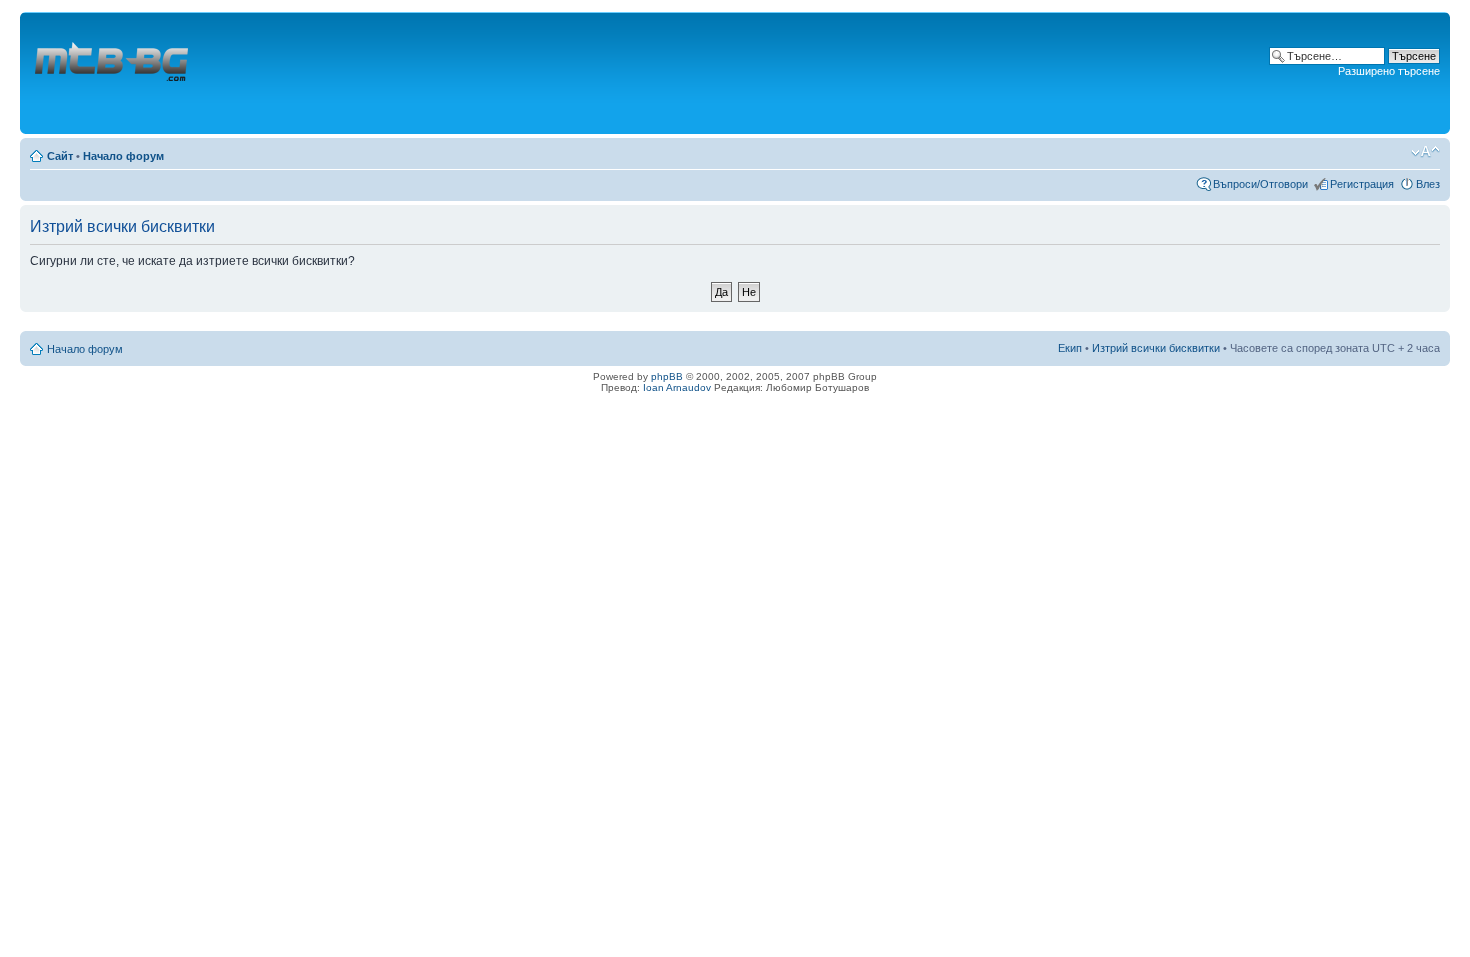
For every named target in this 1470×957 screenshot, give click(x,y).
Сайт (60, 156)
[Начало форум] (113, 73)
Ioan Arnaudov (677, 387)
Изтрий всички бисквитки (1156, 348)
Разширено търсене (1389, 71)
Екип (1070, 348)
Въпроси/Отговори (1260, 184)
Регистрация (1362, 184)
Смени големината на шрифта (1425, 152)
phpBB (667, 376)
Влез (1428, 184)
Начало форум (123, 156)
